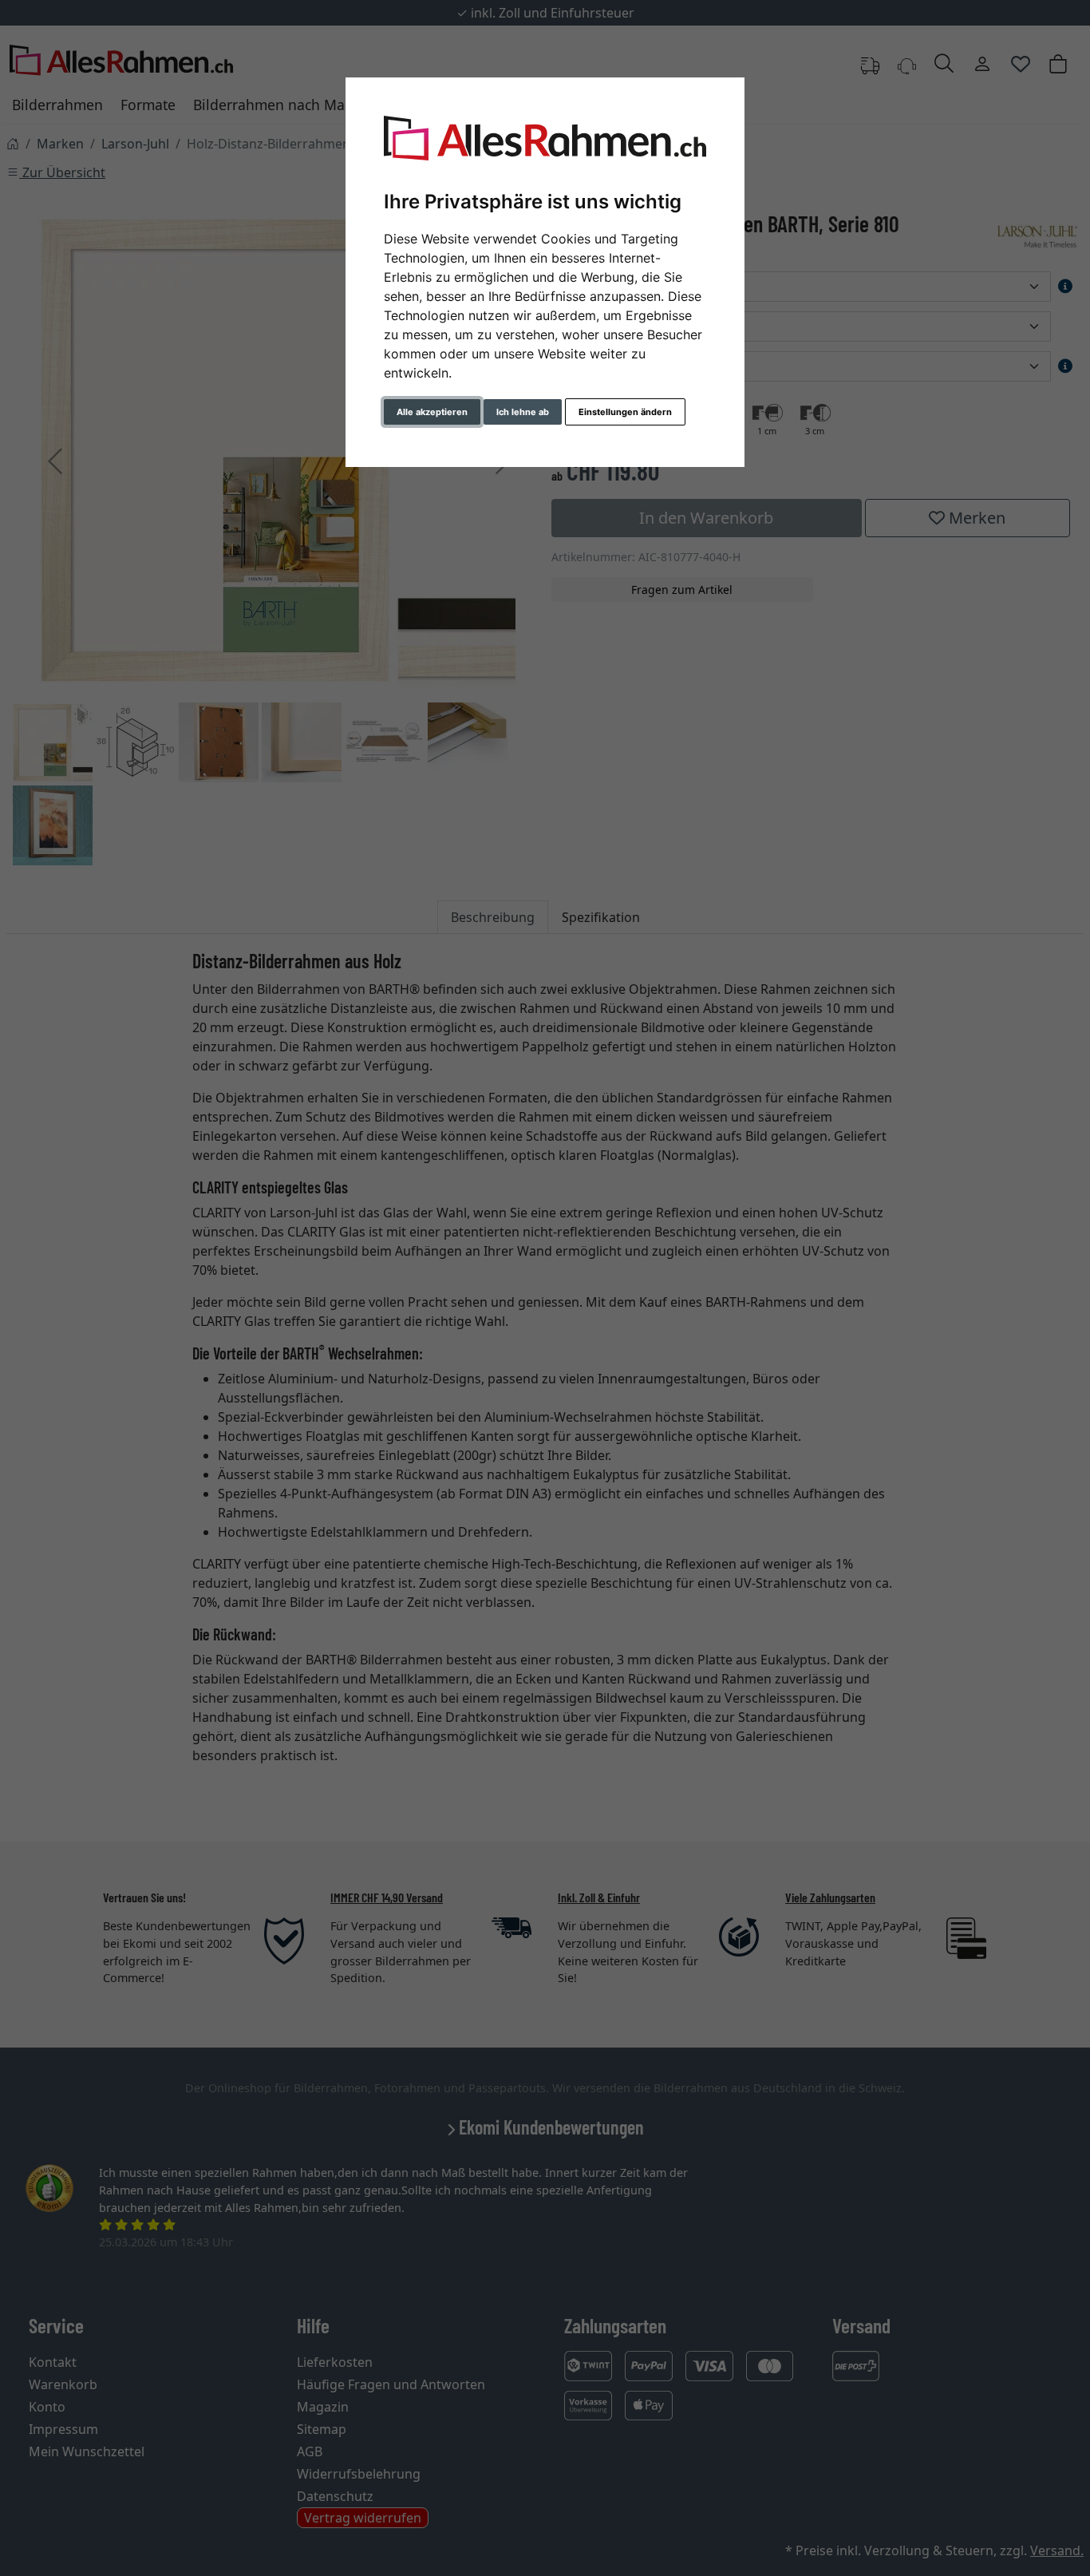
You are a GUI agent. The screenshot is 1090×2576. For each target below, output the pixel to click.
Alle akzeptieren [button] (432, 412)
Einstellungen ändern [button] (625, 412)
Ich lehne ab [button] (523, 412)
